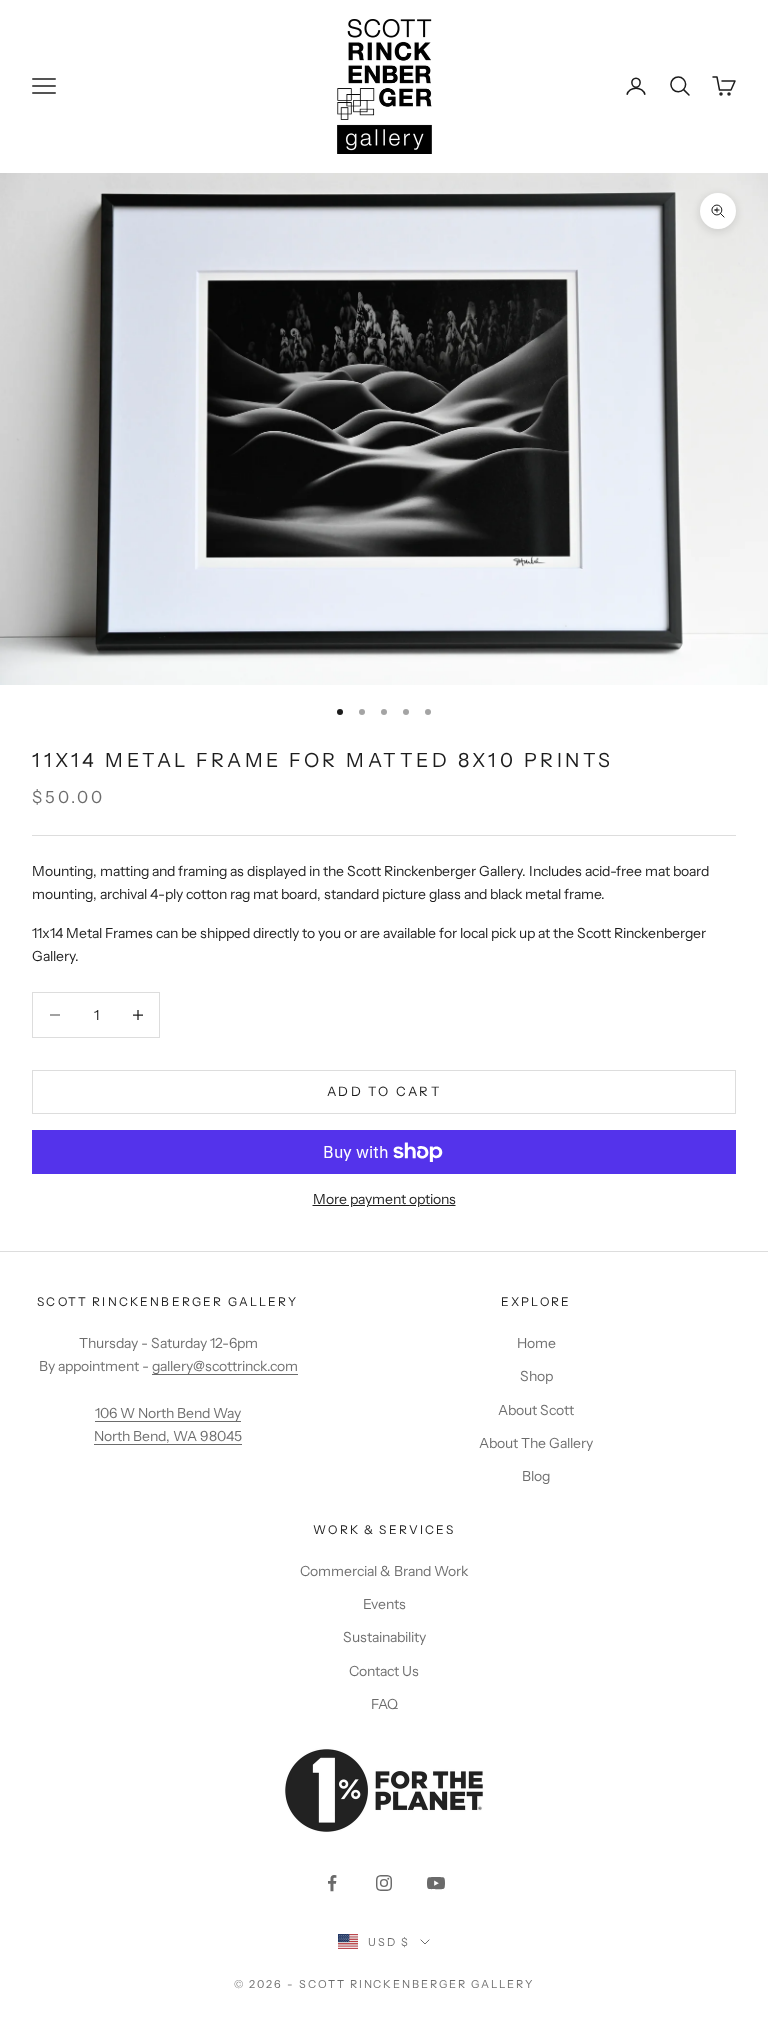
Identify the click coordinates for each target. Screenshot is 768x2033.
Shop (536, 1376)
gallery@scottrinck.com (225, 1366)
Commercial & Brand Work (384, 1571)
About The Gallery (536, 1443)
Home (536, 1343)
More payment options (384, 1199)
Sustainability (384, 1637)
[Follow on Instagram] (384, 1883)
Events (384, 1604)
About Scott (536, 1410)
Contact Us (384, 1671)
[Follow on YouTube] (436, 1883)
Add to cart (384, 1091)
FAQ (384, 1704)
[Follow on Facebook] (332, 1883)
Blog (536, 1476)
